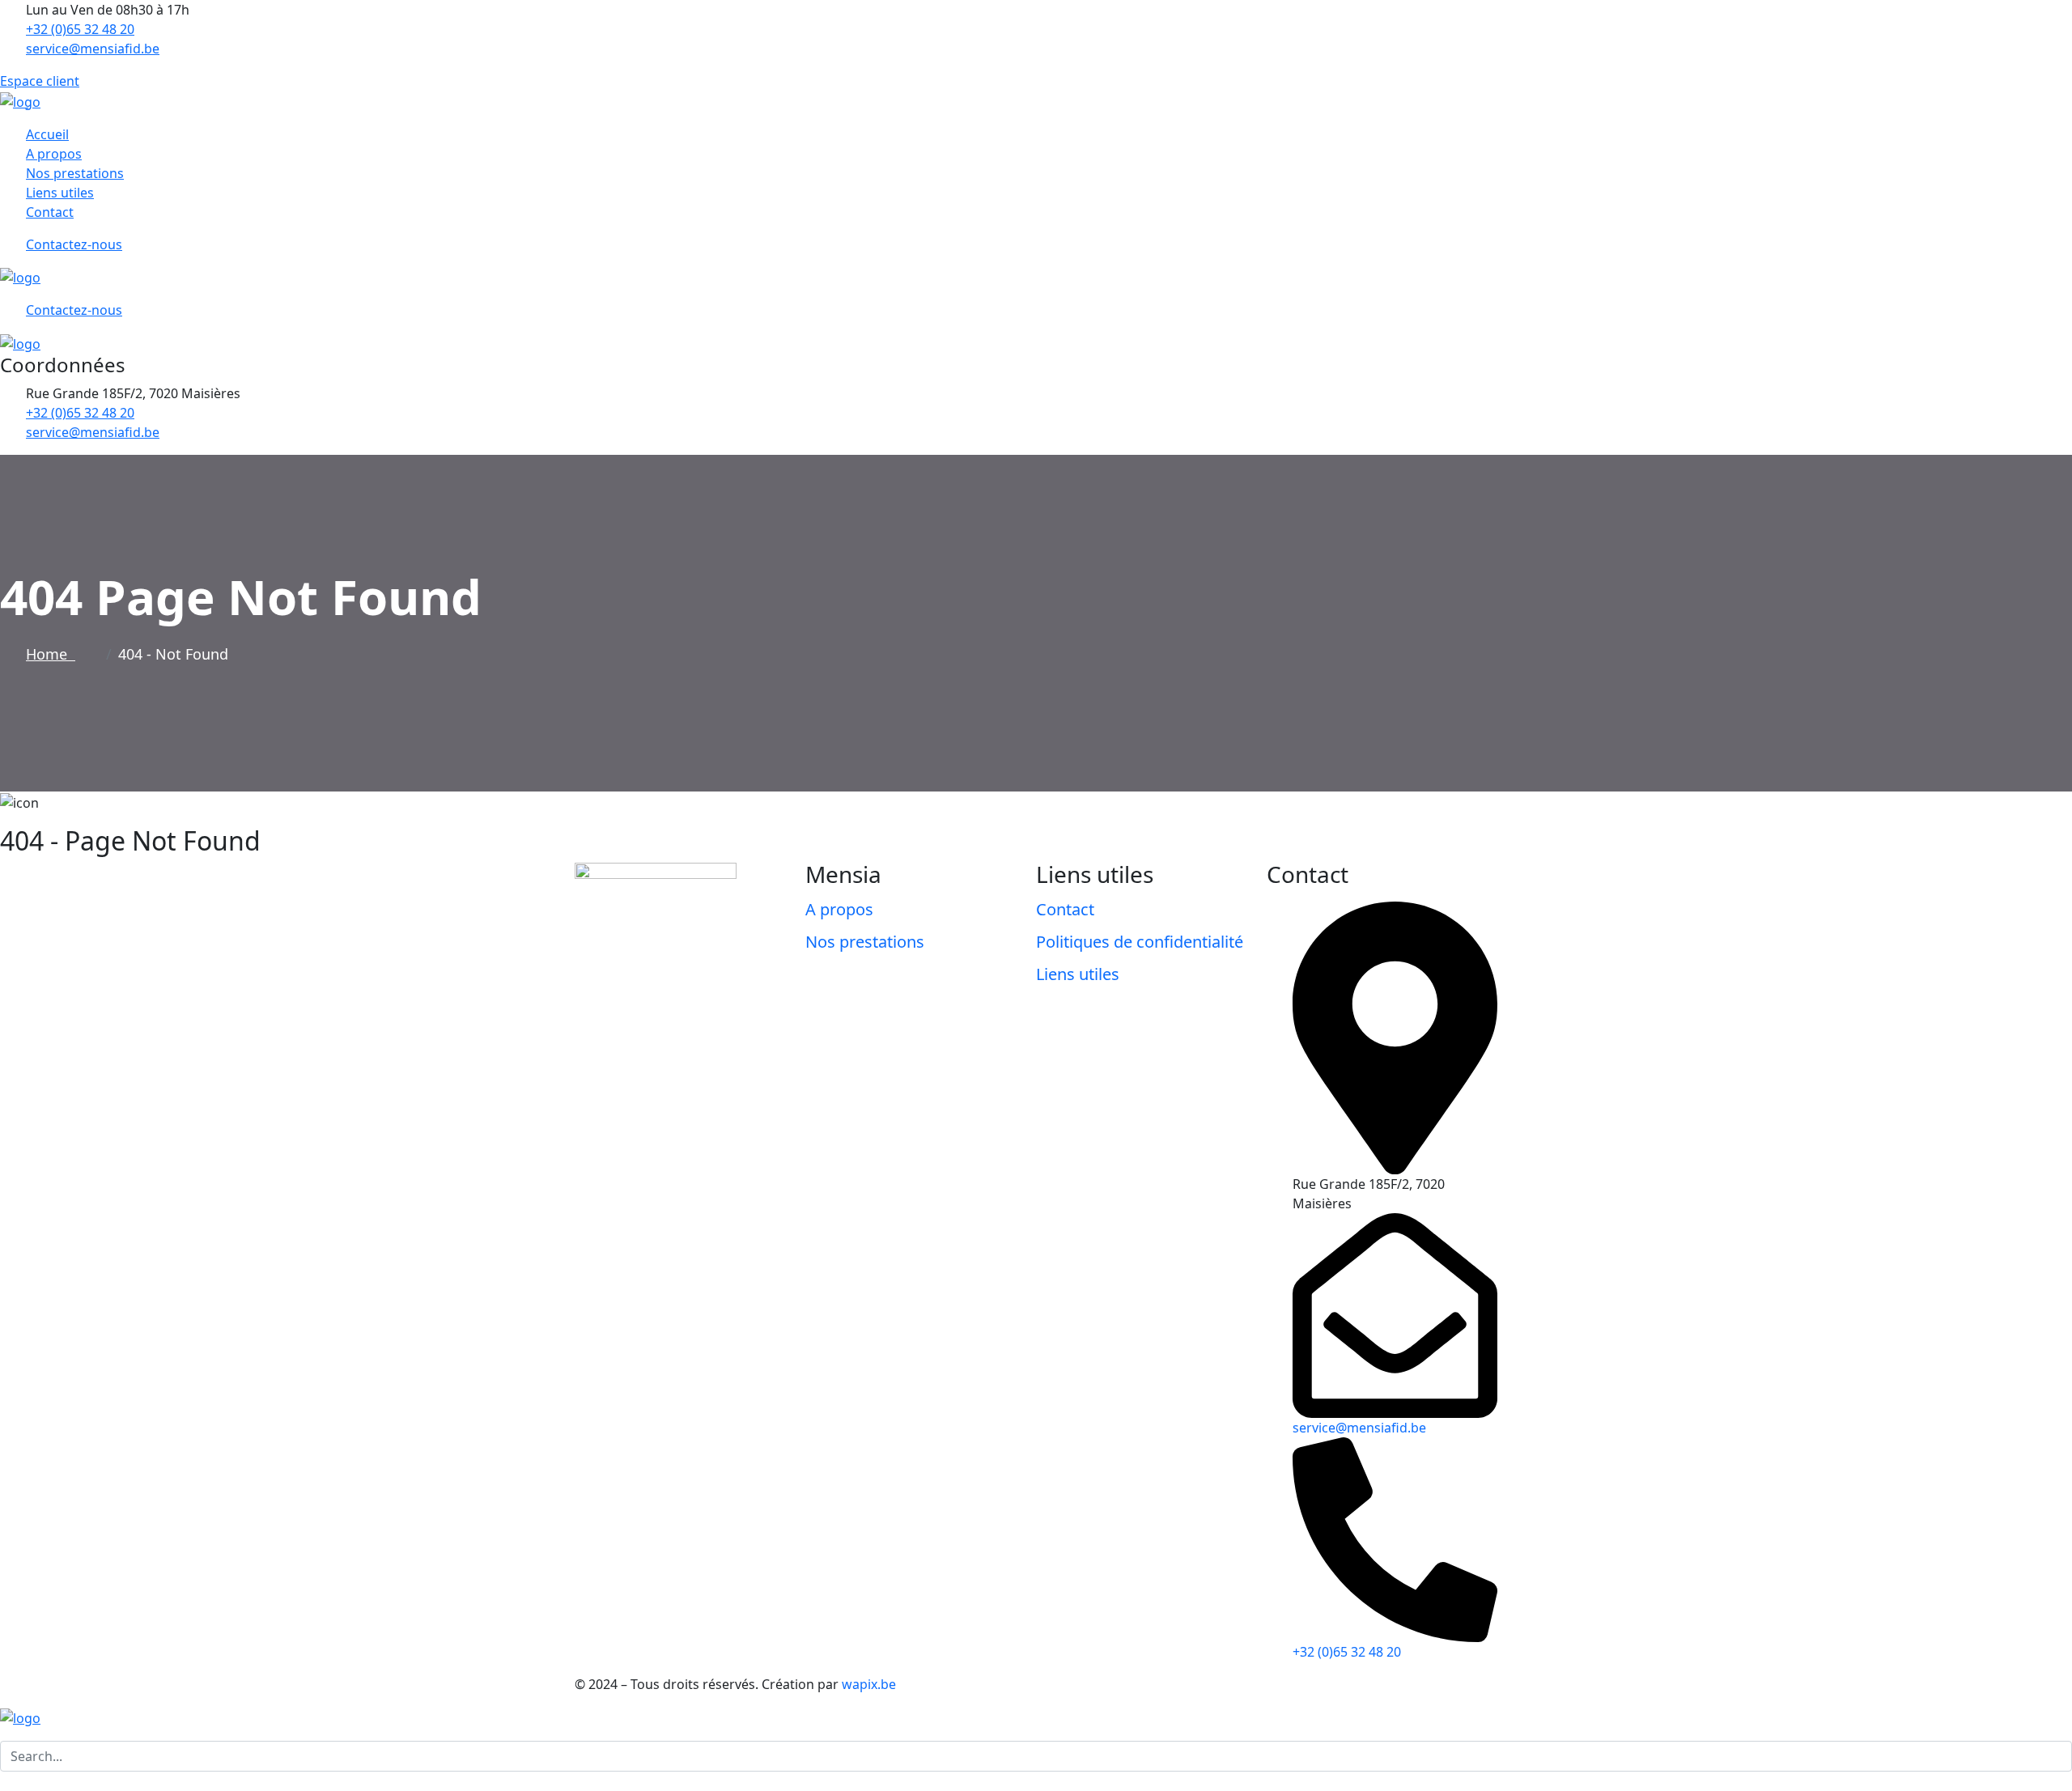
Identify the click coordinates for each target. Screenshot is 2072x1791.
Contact (50, 212)
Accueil (47, 134)
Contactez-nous (74, 244)
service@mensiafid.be (93, 49)
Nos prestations (75, 173)
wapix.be (869, 1684)
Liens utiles (60, 193)
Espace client (40, 81)
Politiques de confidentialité (1140, 942)
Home (51, 654)
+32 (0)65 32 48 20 (80, 29)
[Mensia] (20, 100)
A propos (54, 154)
